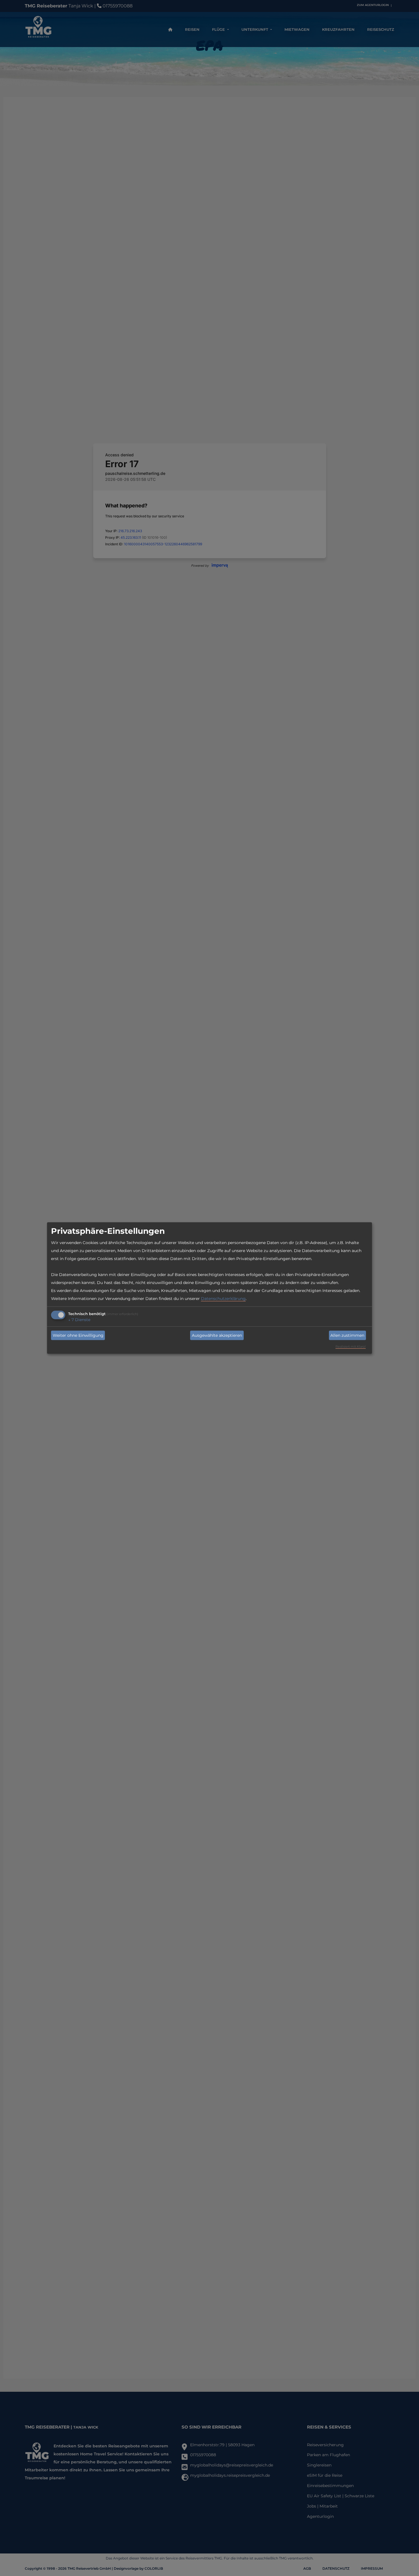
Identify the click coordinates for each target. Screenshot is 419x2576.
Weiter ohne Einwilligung (78, 1335)
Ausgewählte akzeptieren (217, 1335)
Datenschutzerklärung (223, 1299)
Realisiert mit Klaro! (351, 1346)
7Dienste (79, 1320)
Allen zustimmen (347, 1335)
